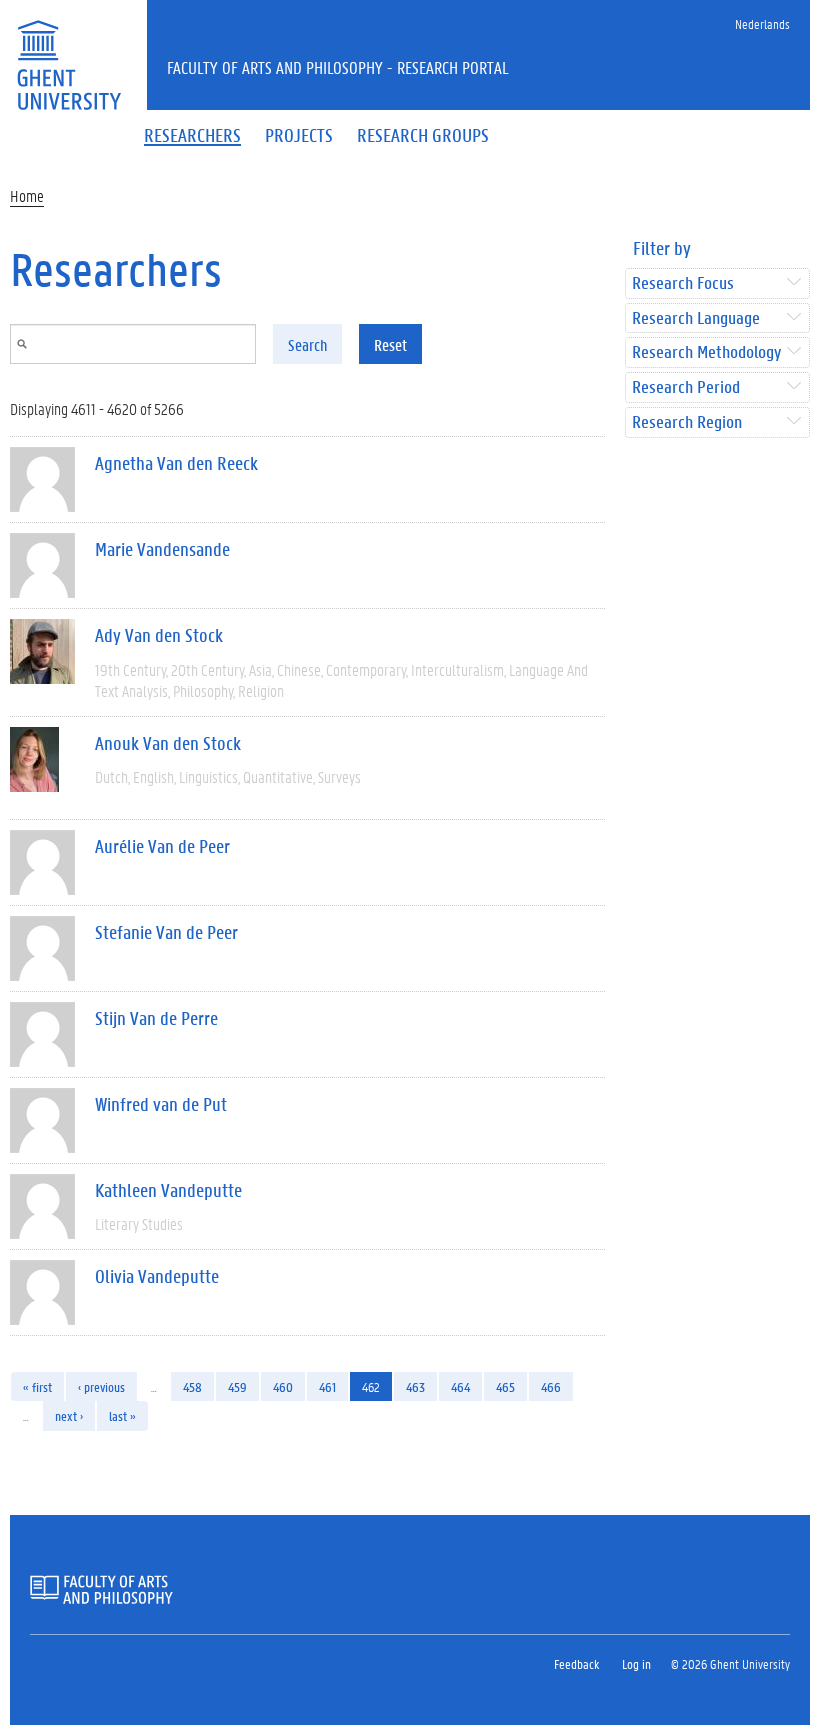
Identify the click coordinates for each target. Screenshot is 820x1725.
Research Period (686, 387)
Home (27, 195)
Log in (636, 1663)
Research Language (696, 318)
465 (505, 1386)
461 (327, 1386)
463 (415, 1386)
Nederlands (762, 23)
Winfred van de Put (161, 1104)
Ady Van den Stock (159, 635)
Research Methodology (706, 352)
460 (283, 1386)
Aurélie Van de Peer (162, 846)
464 (460, 1386)
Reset (390, 344)
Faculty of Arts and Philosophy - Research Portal (338, 67)
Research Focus (683, 283)
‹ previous (101, 1386)
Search (307, 344)
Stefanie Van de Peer (166, 932)
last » (122, 1415)
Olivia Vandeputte (157, 1276)
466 (551, 1386)
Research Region (687, 422)
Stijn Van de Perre (156, 1018)
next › (69, 1415)
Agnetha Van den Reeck (176, 463)
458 (192, 1386)
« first (37, 1386)
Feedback (576, 1663)
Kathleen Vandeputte (168, 1190)
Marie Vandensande (162, 549)
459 (237, 1386)
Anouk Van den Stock (168, 743)
